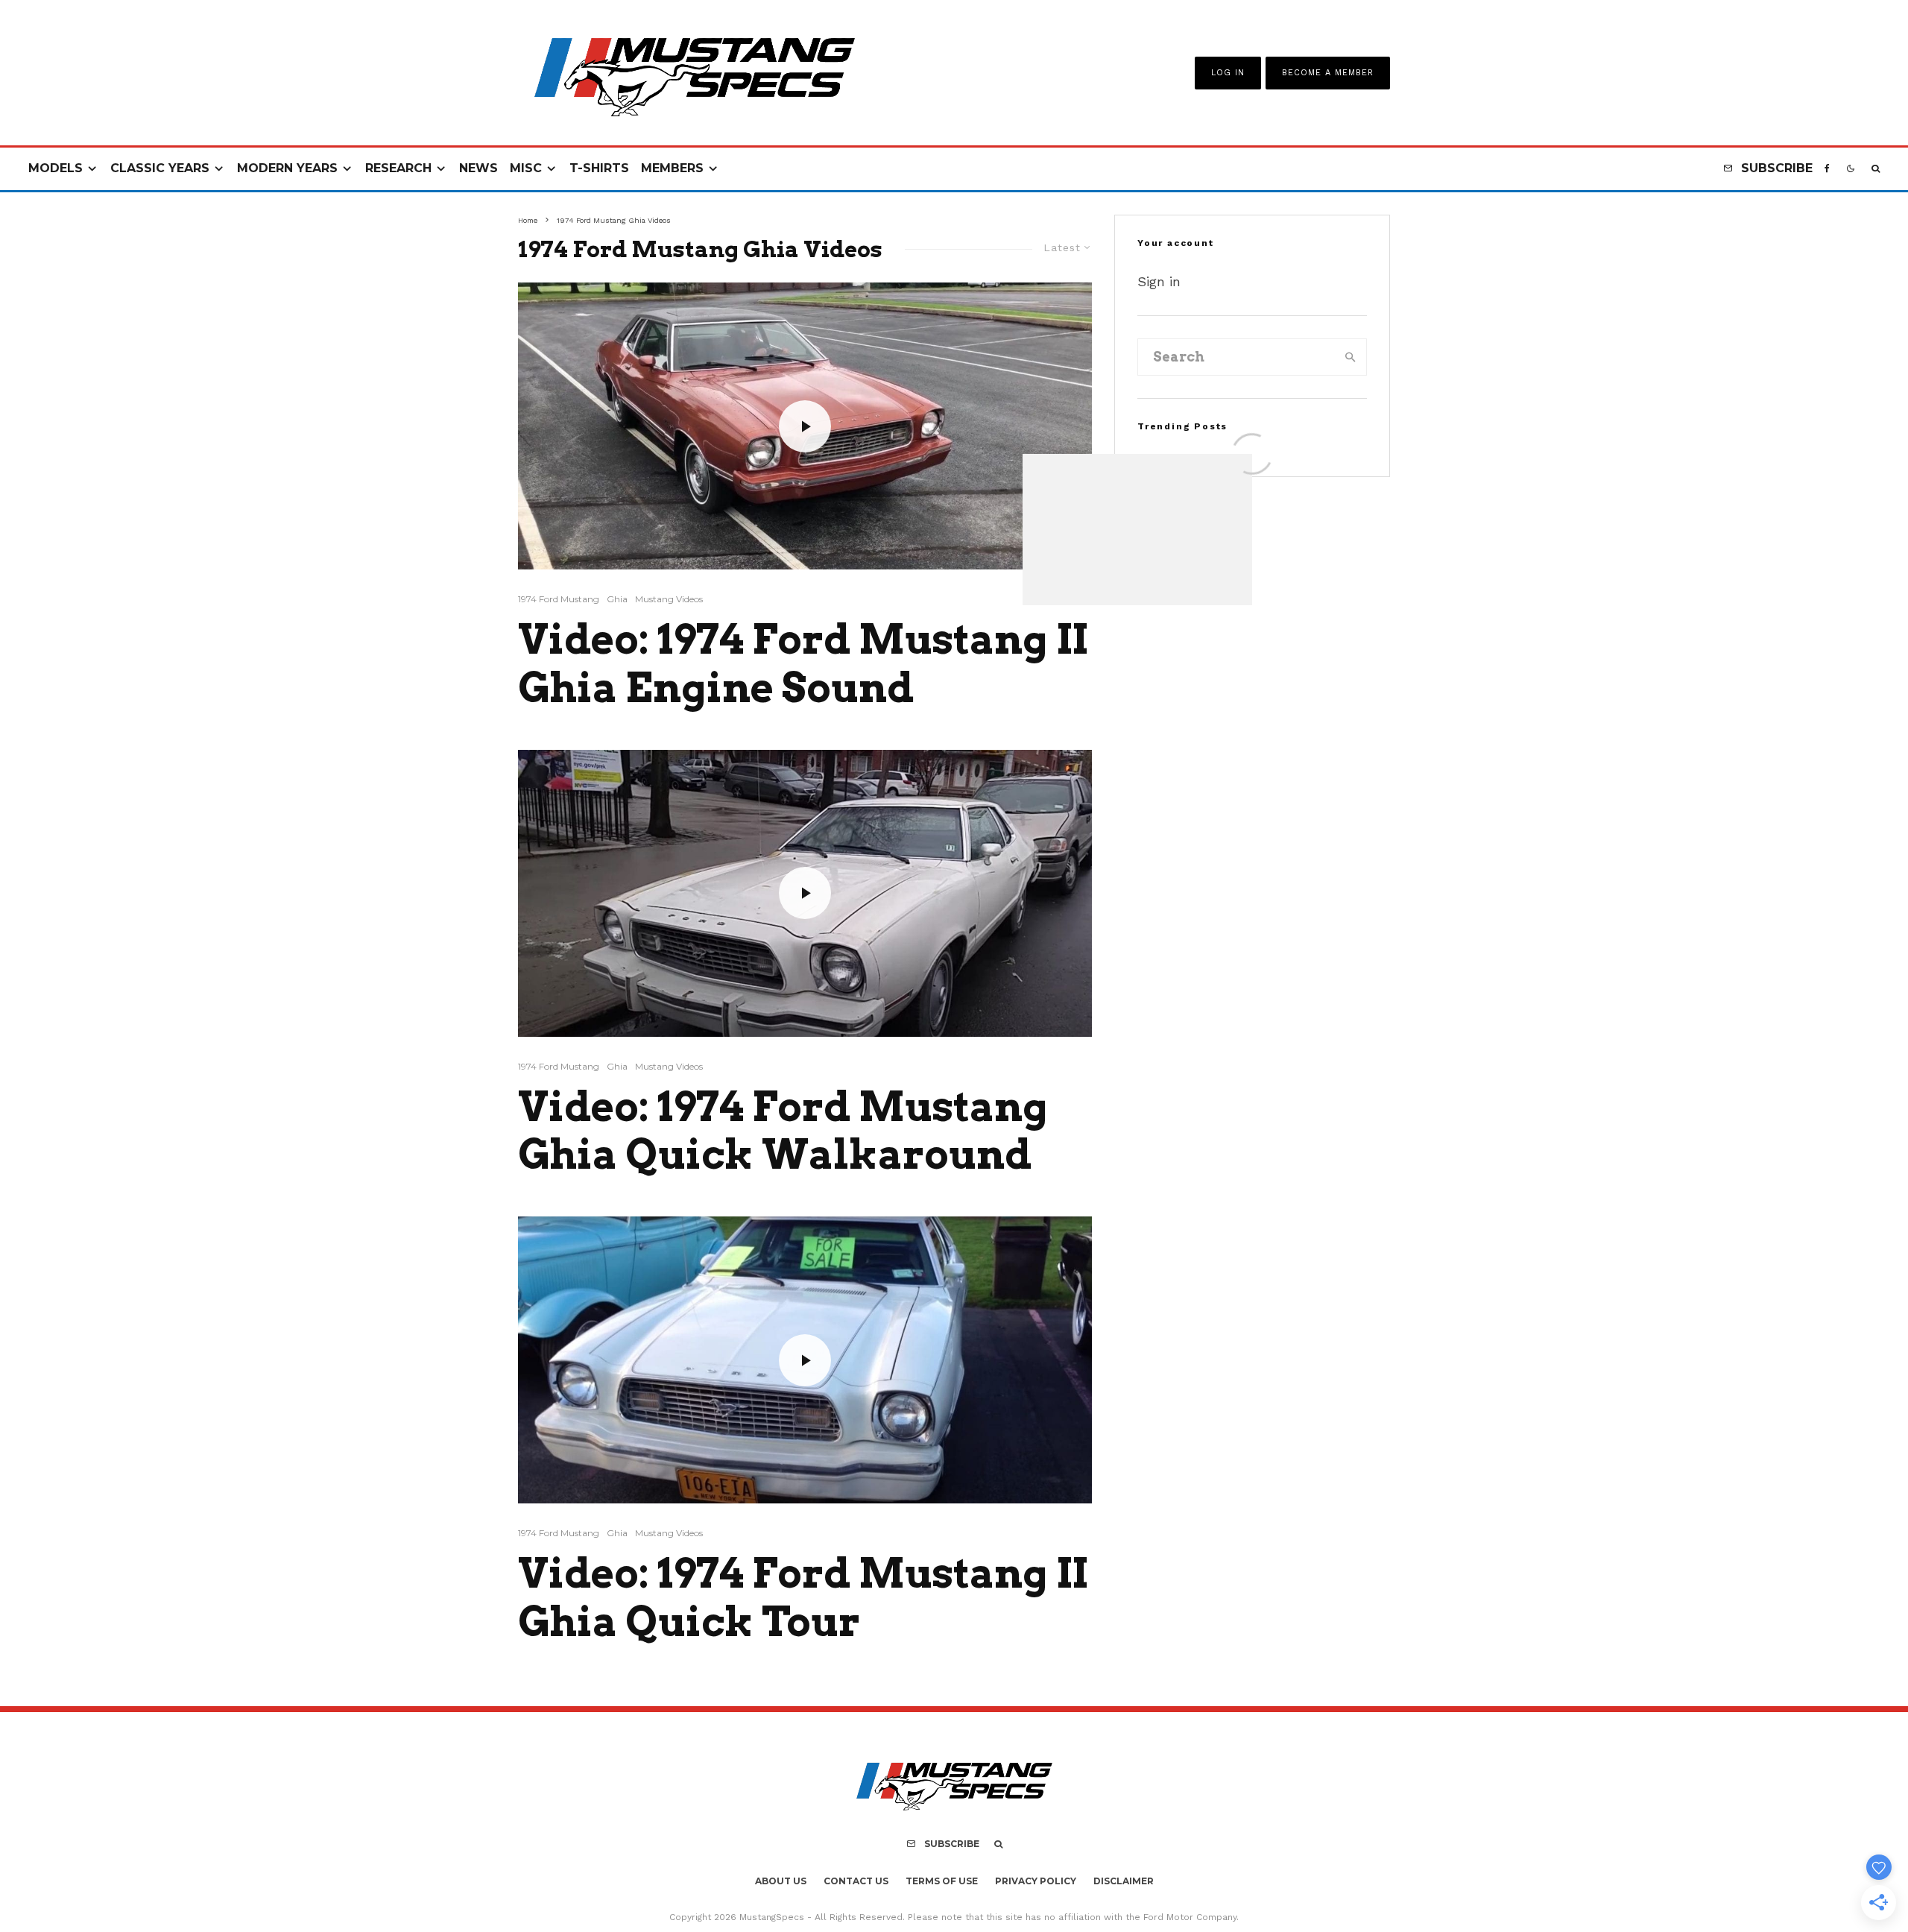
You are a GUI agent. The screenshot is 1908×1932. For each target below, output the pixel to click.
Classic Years (160, 168)
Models (56, 168)
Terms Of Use (942, 1881)
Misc (526, 168)
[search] (1351, 357)
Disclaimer (1124, 1881)
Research (398, 168)
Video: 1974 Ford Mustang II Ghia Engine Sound (803, 664)
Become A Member (1328, 73)
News (478, 168)
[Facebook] (1827, 169)
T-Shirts (599, 168)
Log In (1228, 73)
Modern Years (287, 168)
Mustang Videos (669, 599)
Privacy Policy (1036, 1881)
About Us (781, 1881)
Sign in (1159, 281)
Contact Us (856, 1881)
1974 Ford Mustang (559, 599)
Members (672, 168)
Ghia (617, 599)
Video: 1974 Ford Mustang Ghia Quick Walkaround (783, 1131)
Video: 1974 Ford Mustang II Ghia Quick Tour (803, 1598)
